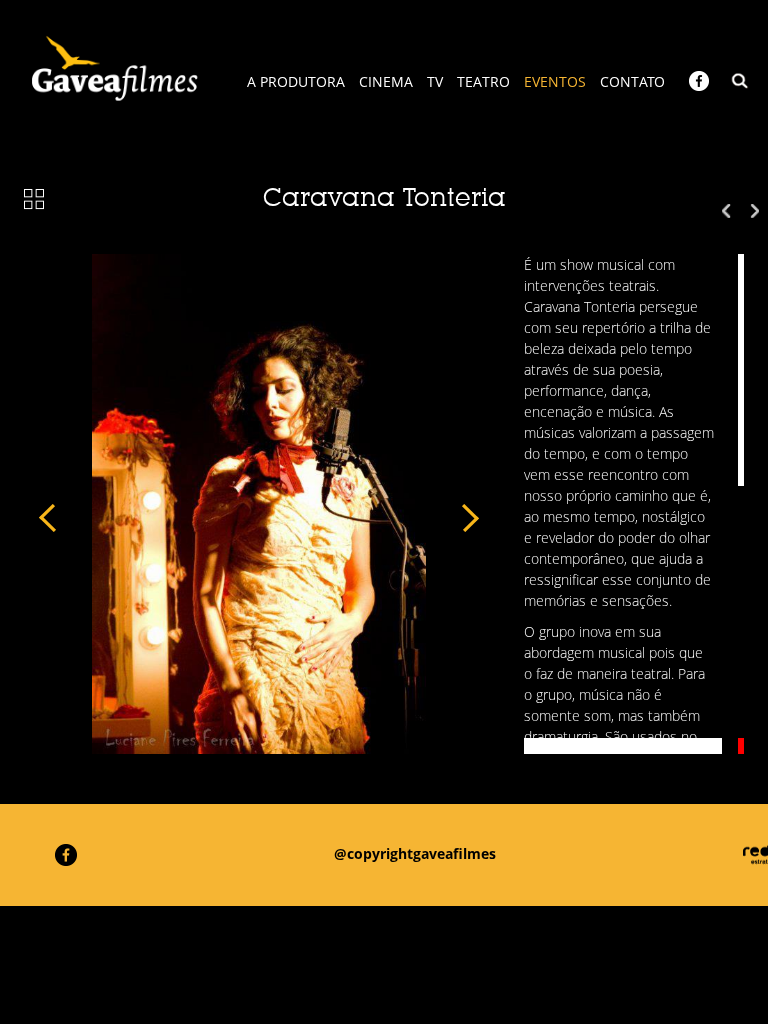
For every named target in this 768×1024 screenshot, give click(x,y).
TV (435, 81)
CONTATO (632, 81)
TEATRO (483, 81)
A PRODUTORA (296, 81)
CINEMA (386, 81)
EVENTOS (555, 81)
